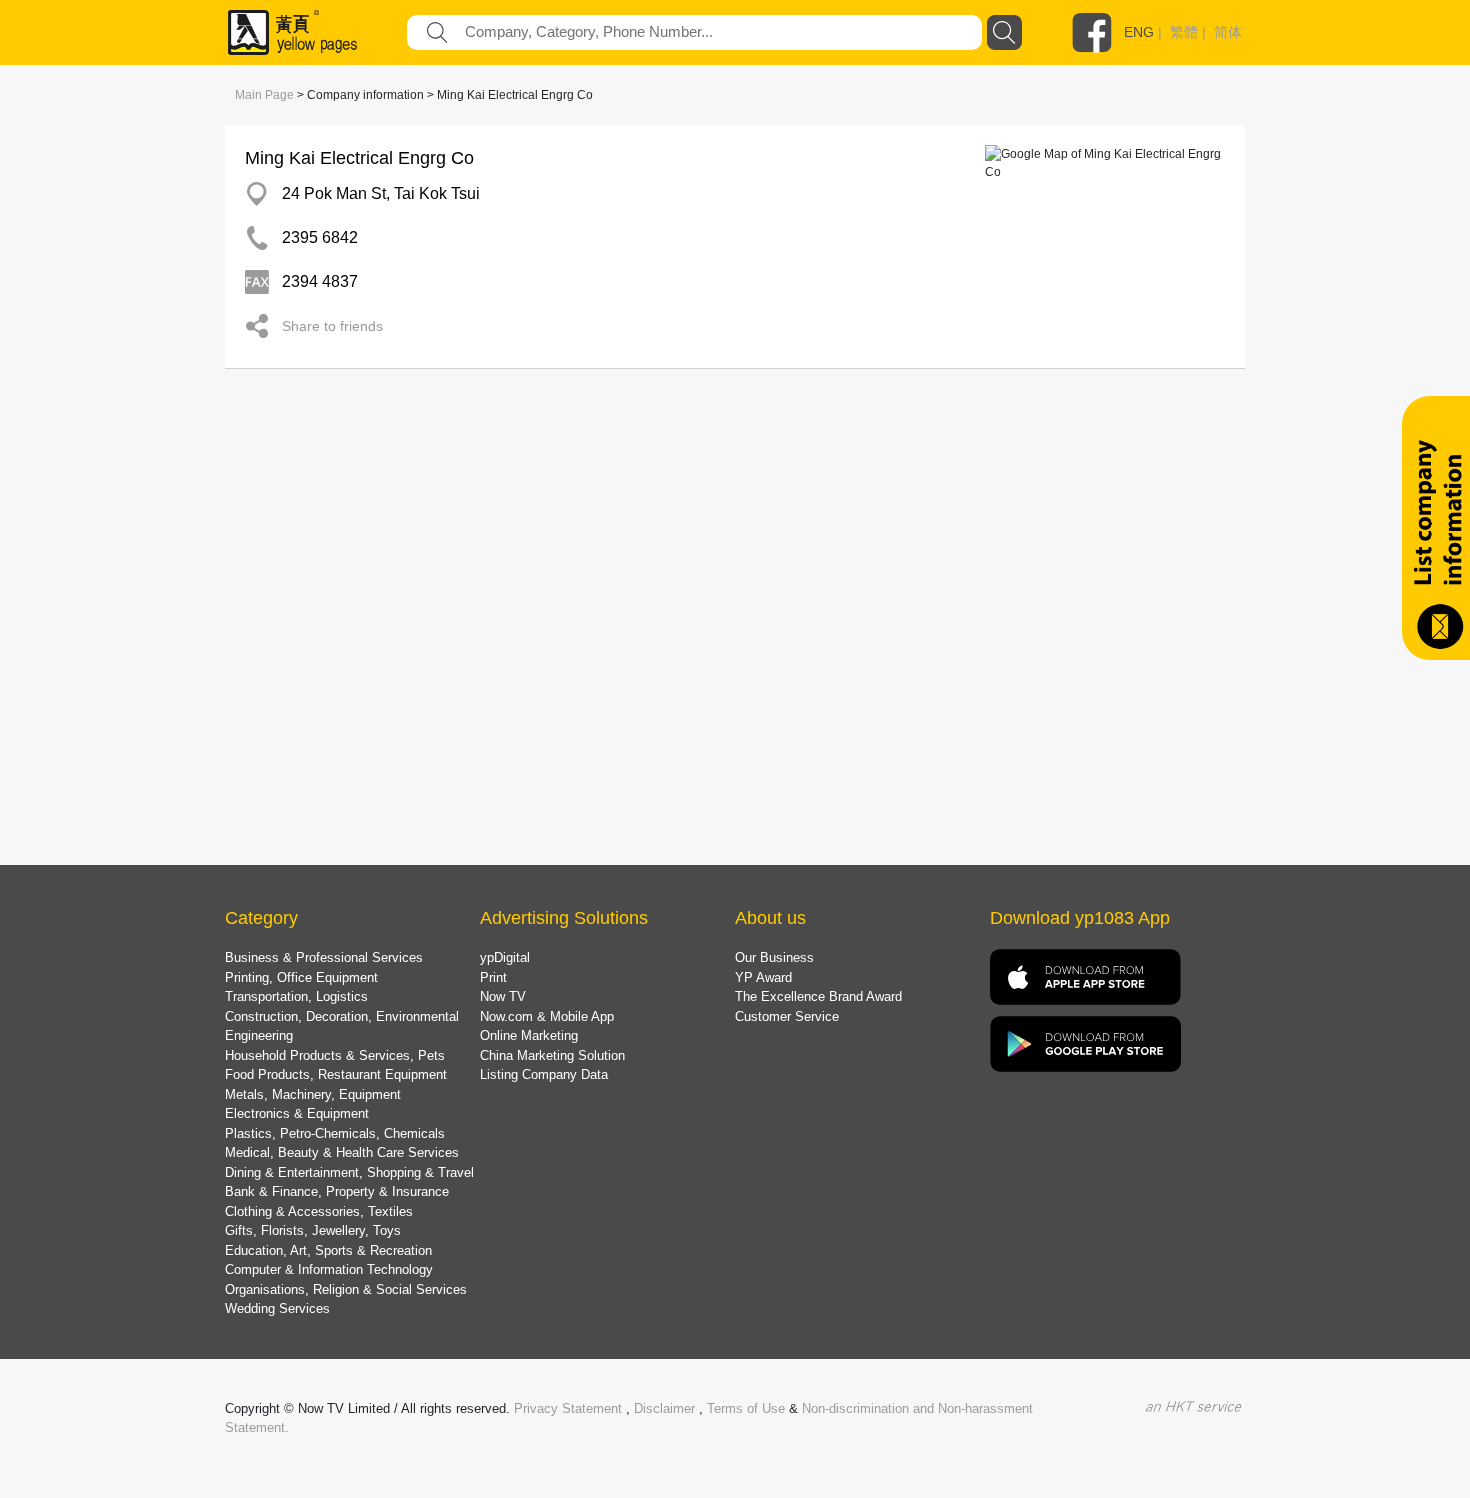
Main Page (264, 95)
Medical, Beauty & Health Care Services (342, 1152)
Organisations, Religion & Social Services (346, 1289)
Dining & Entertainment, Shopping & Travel (349, 1172)
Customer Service (787, 1016)
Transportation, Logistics (296, 996)
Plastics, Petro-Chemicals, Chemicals (335, 1133)
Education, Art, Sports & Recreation (328, 1250)
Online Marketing (529, 1035)
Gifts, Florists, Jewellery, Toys (313, 1230)
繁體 (1184, 32)
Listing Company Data (544, 1074)
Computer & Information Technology (329, 1269)
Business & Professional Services (324, 957)
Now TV (503, 996)
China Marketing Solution (552, 1055)
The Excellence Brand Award (818, 996)
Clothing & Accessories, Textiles (319, 1211)
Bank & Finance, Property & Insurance (337, 1191)
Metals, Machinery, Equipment (313, 1094)
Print (493, 977)
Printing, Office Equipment (301, 977)
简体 (1228, 32)
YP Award (763, 977)
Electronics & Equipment (297, 1113)
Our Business (774, 957)
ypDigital (505, 957)
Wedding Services (277, 1308)
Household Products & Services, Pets (335, 1055)
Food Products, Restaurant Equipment (336, 1074)
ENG (1139, 32)
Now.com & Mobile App (547, 1016)
